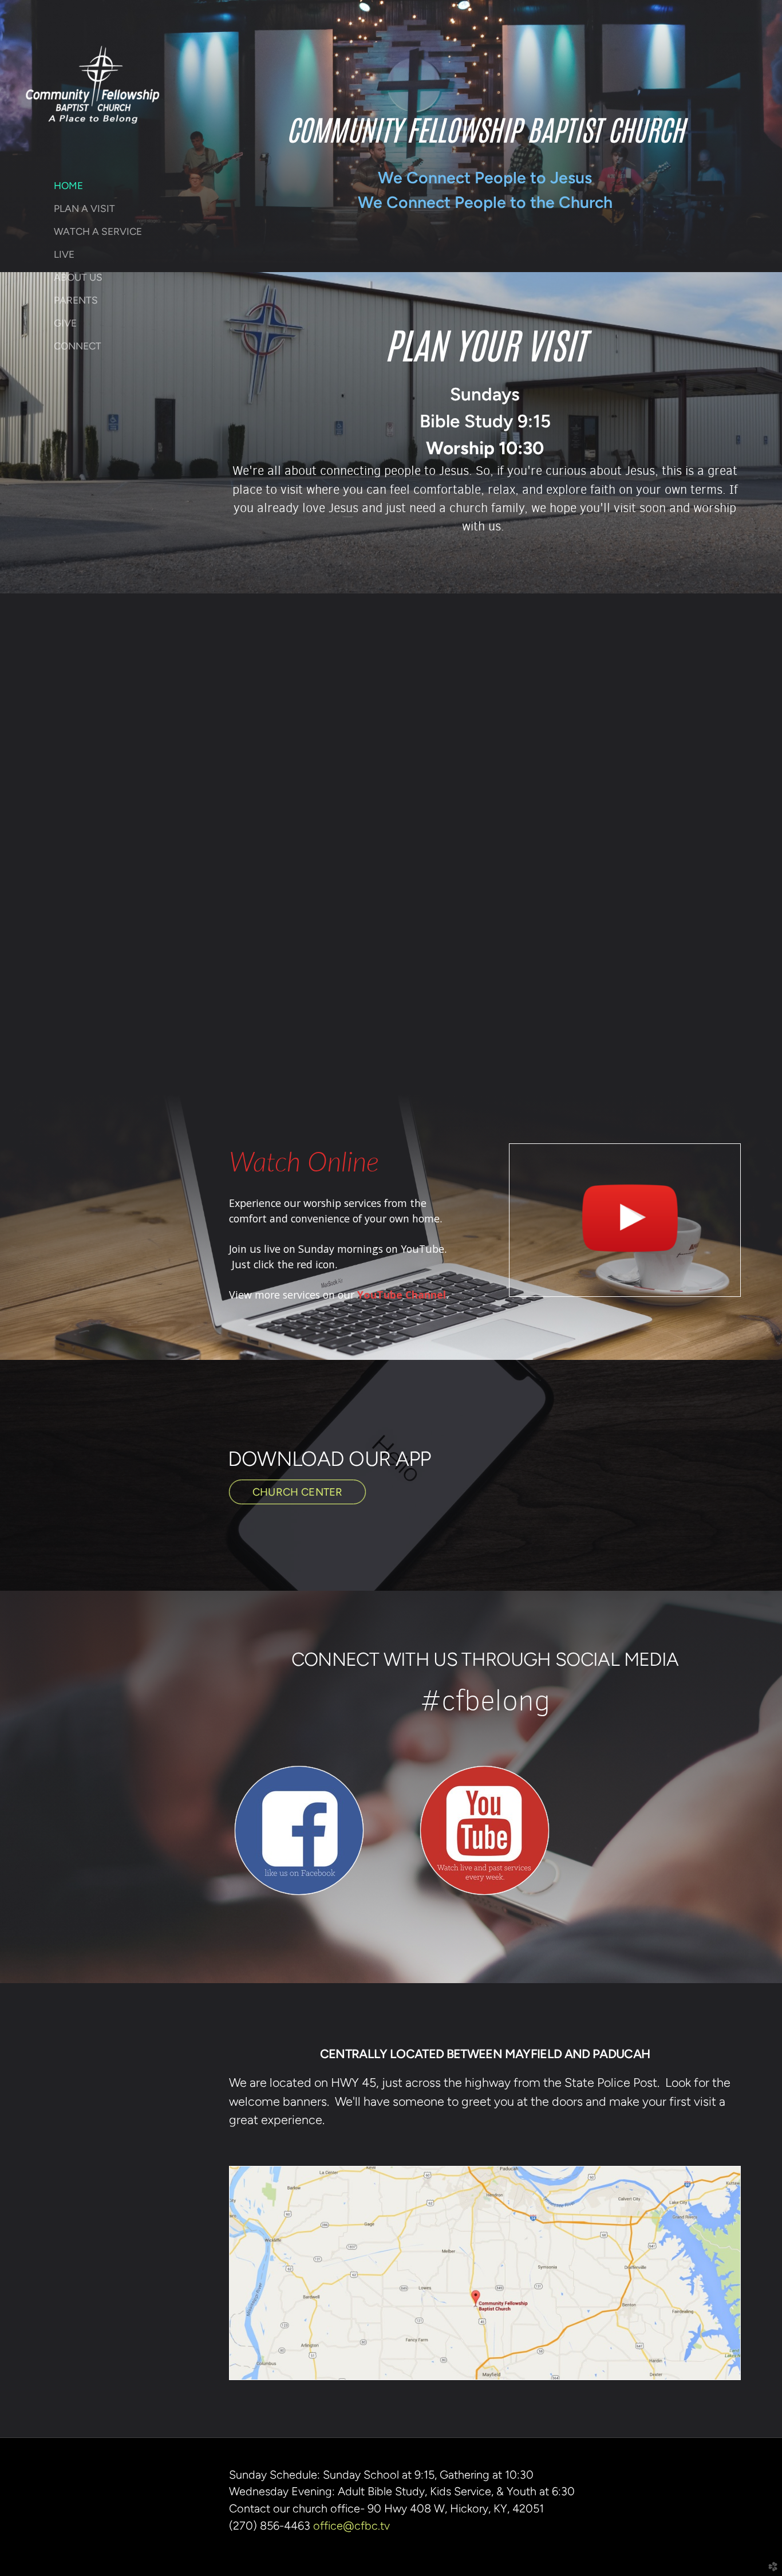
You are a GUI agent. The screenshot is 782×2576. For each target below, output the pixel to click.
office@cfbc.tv (351, 2526)
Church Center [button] (297, 1492)
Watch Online (304, 1163)
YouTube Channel (402, 1295)
